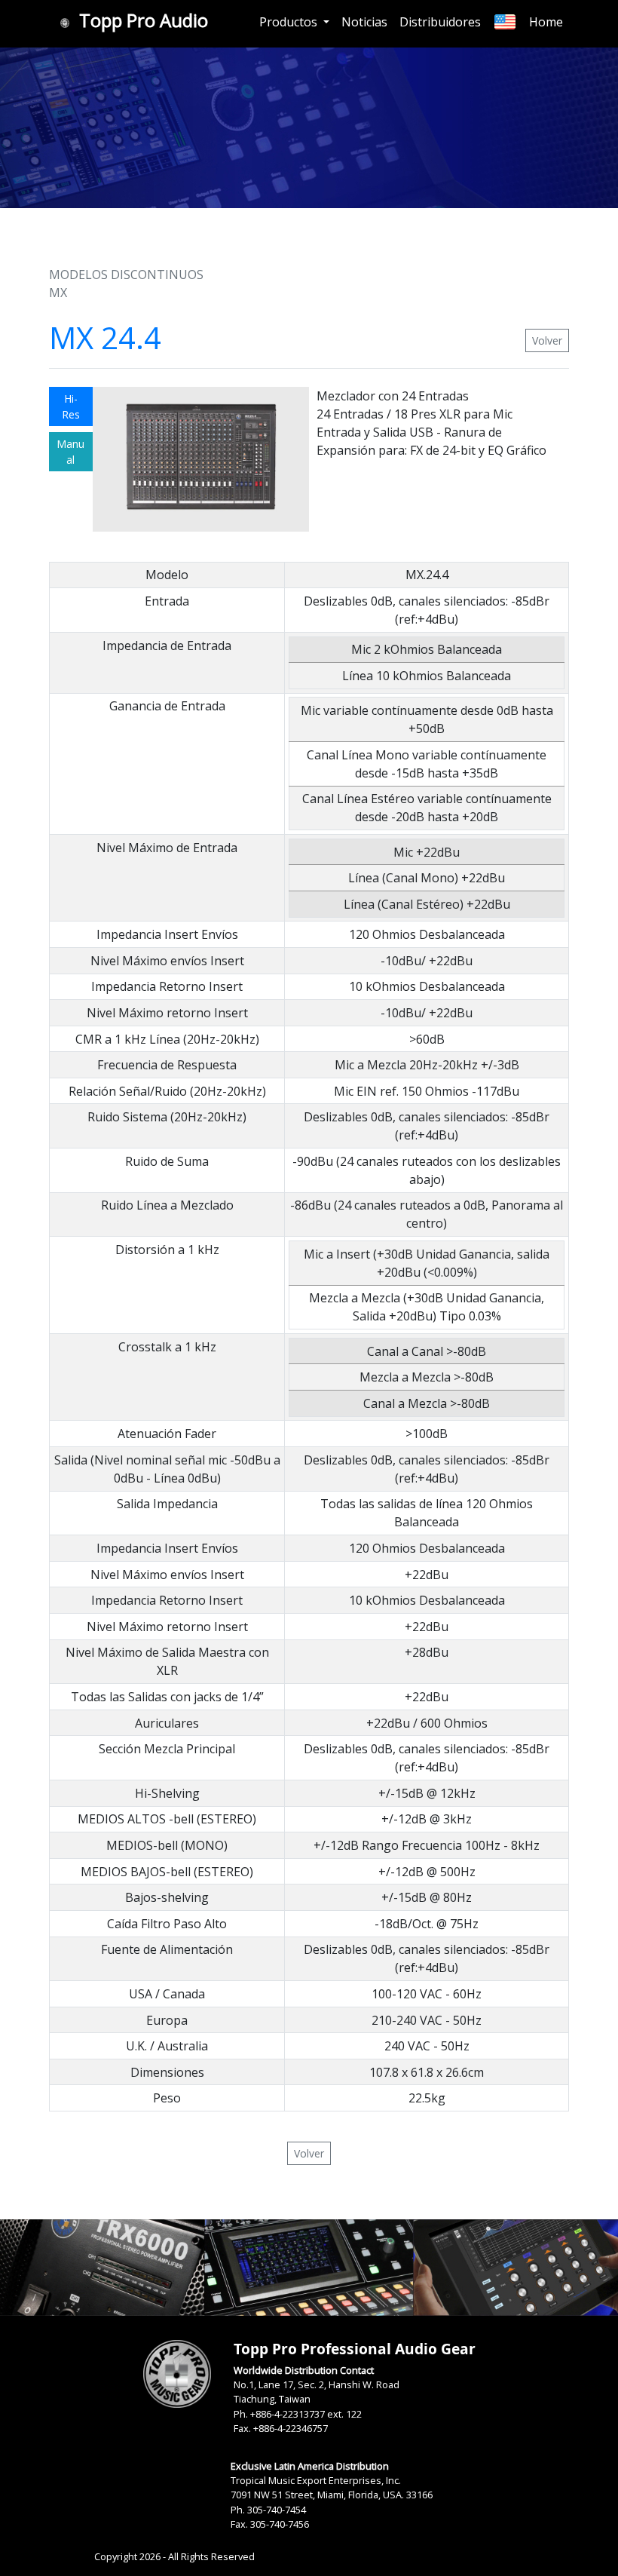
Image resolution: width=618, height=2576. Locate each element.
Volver (547, 340)
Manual (70, 452)
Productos (290, 22)
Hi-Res (71, 406)
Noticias (364, 22)
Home (546, 22)
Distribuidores (440, 22)
